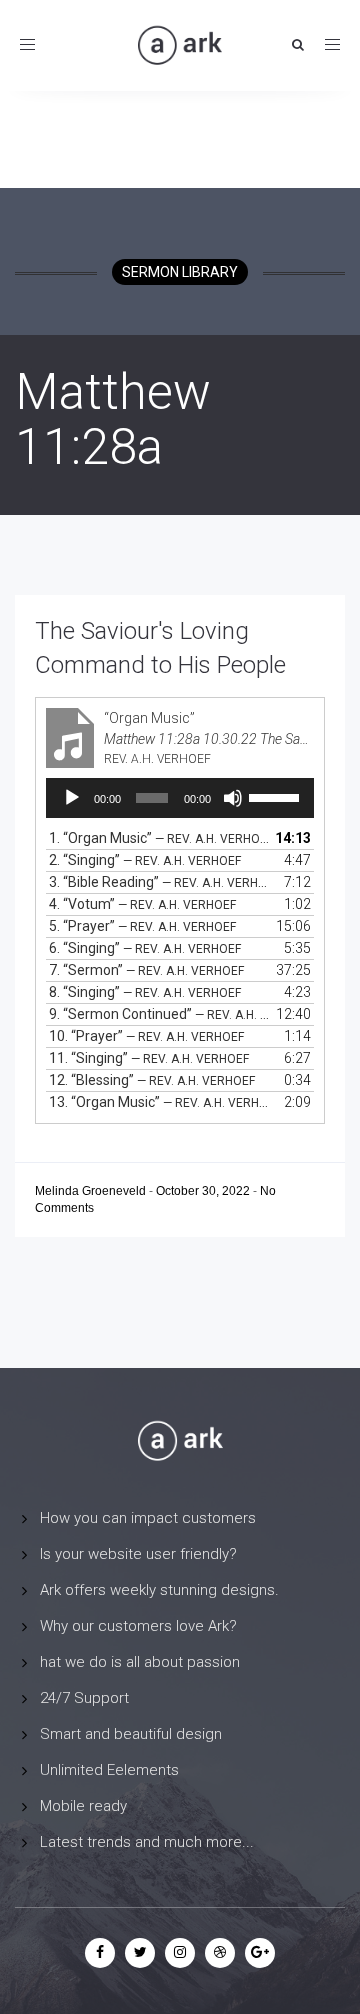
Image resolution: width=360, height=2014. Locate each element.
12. (152, 1080)
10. (146, 1036)
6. (145, 948)
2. (145, 860)
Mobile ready (83, 1806)
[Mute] (233, 798)
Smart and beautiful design (131, 1734)
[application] (180, 798)
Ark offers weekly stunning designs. (159, 1590)
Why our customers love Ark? (138, 1626)
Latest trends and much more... (147, 1842)
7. (146, 970)
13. (160, 1102)
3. (160, 882)
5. (142, 926)
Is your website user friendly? (138, 1554)
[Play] (72, 798)
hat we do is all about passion (140, 1662)
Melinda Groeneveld (92, 1191)
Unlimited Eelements (109, 1770)
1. (160, 838)
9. (160, 1014)
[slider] (276, 796)
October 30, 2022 (204, 1191)
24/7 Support (84, 1698)
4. (142, 904)
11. (149, 1058)
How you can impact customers (148, 1518)
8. (145, 992)
